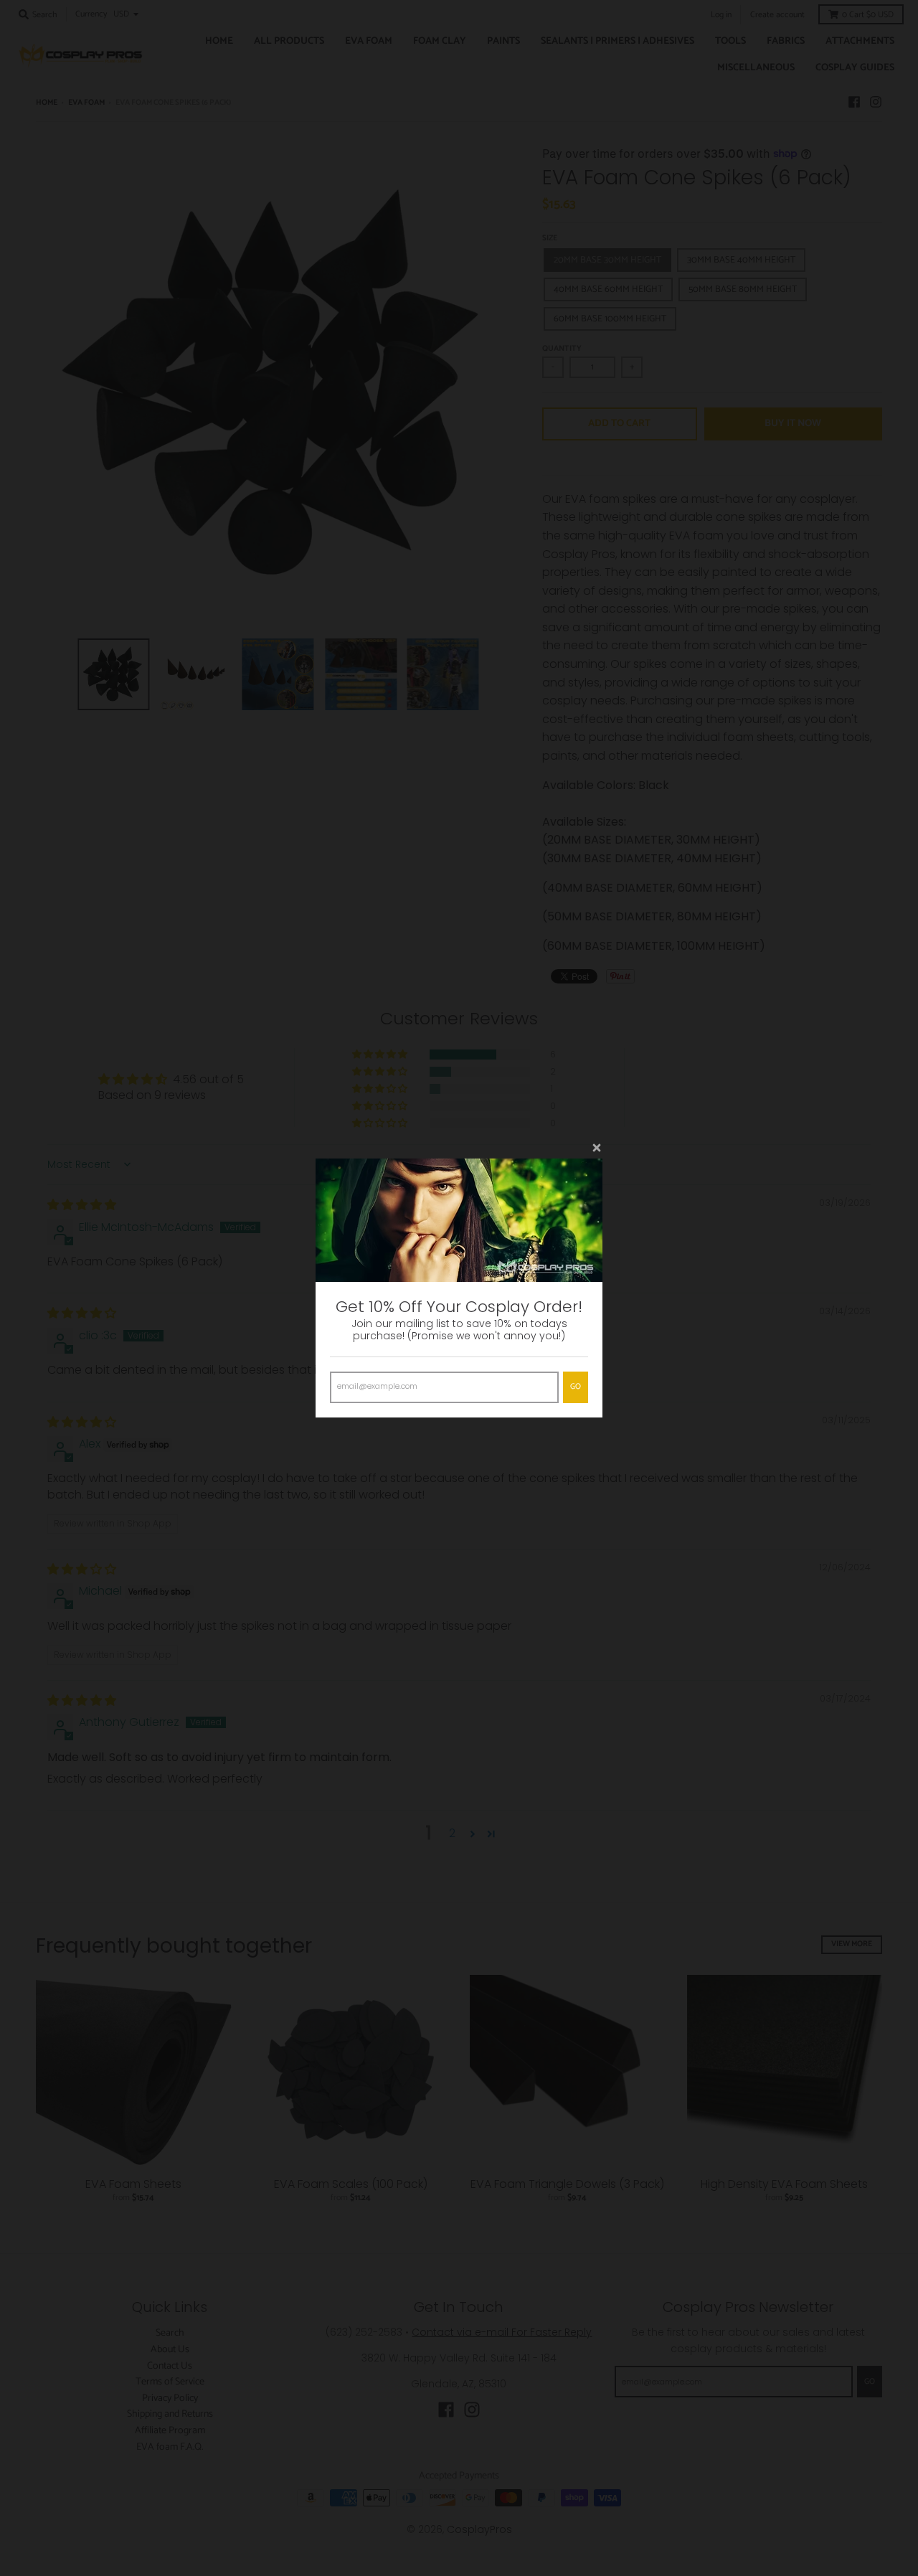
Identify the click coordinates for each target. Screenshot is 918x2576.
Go (576, 1387)
